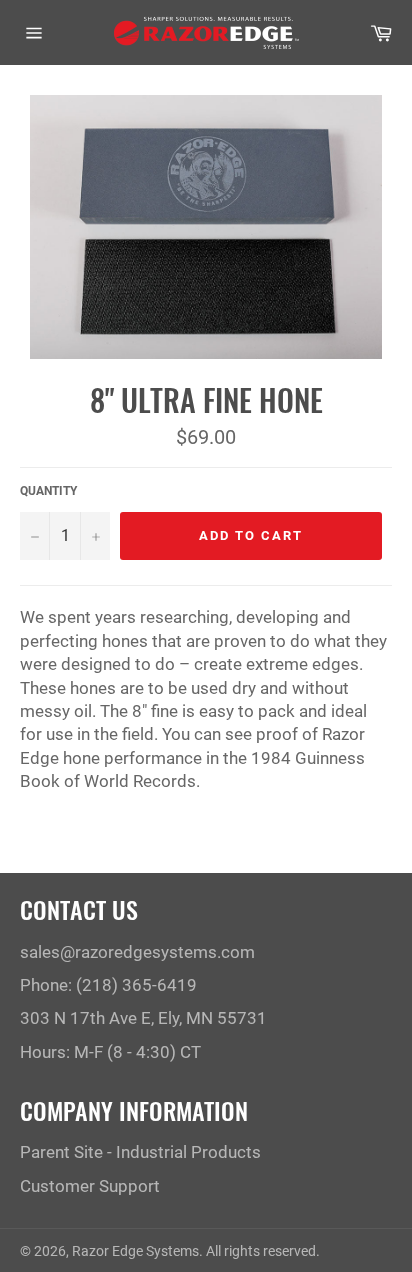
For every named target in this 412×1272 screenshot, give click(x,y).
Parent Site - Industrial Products (140, 1152)
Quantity (48, 491)
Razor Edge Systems (135, 1251)
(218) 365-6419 (136, 985)
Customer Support (90, 1186)
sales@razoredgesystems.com (137, 952)
